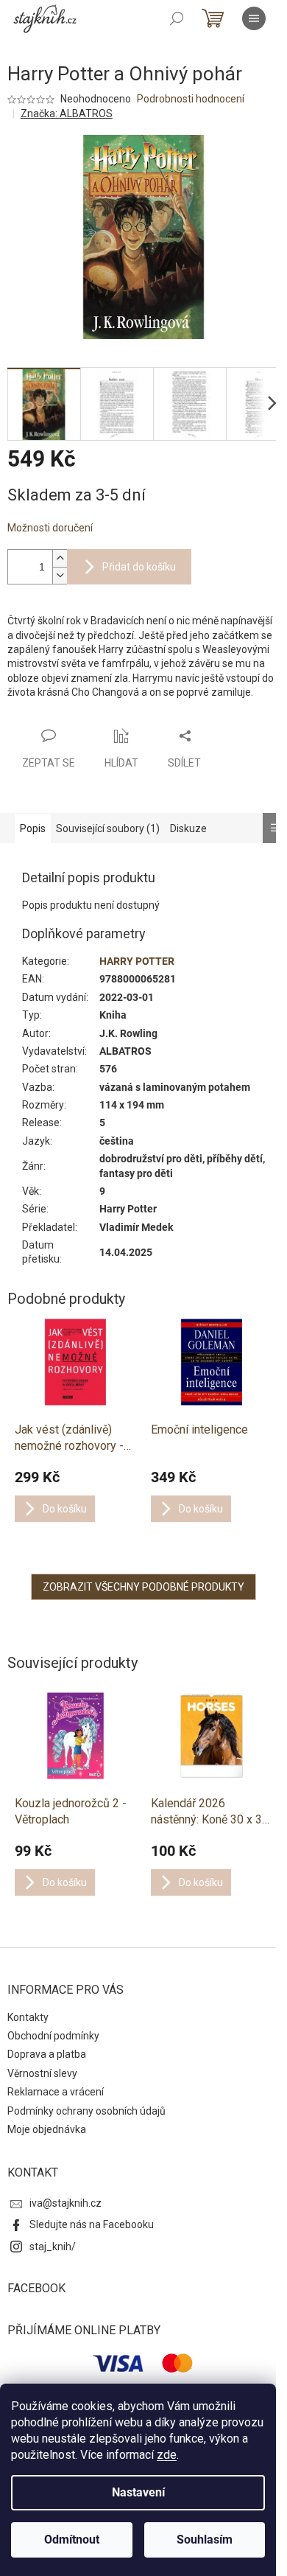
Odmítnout (72, 2540)
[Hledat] (177, 18)
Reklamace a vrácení (56, 2092)
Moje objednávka (47, 2129)
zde (167, 2455)
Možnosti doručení (50, 528)
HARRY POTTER (137, 961)
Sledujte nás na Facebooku (92, 2224)
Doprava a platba (47, 2054)
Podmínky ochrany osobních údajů (86, 2111)
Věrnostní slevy (42, 2073)
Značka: (67, 114)
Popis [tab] (33, 828)
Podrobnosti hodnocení (191, 99)
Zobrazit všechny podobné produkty (143, 1587)
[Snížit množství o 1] (60, 575)
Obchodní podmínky (53, 2036)
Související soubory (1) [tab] (108, 828)
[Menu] (254, 18)
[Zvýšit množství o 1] (60, 558)
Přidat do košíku (139, 567)
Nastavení (138, 2492)
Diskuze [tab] (188, 828)
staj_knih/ (53, 2247)
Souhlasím (205, 2540)
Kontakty (28, 2017)
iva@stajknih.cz (65, 2203)
